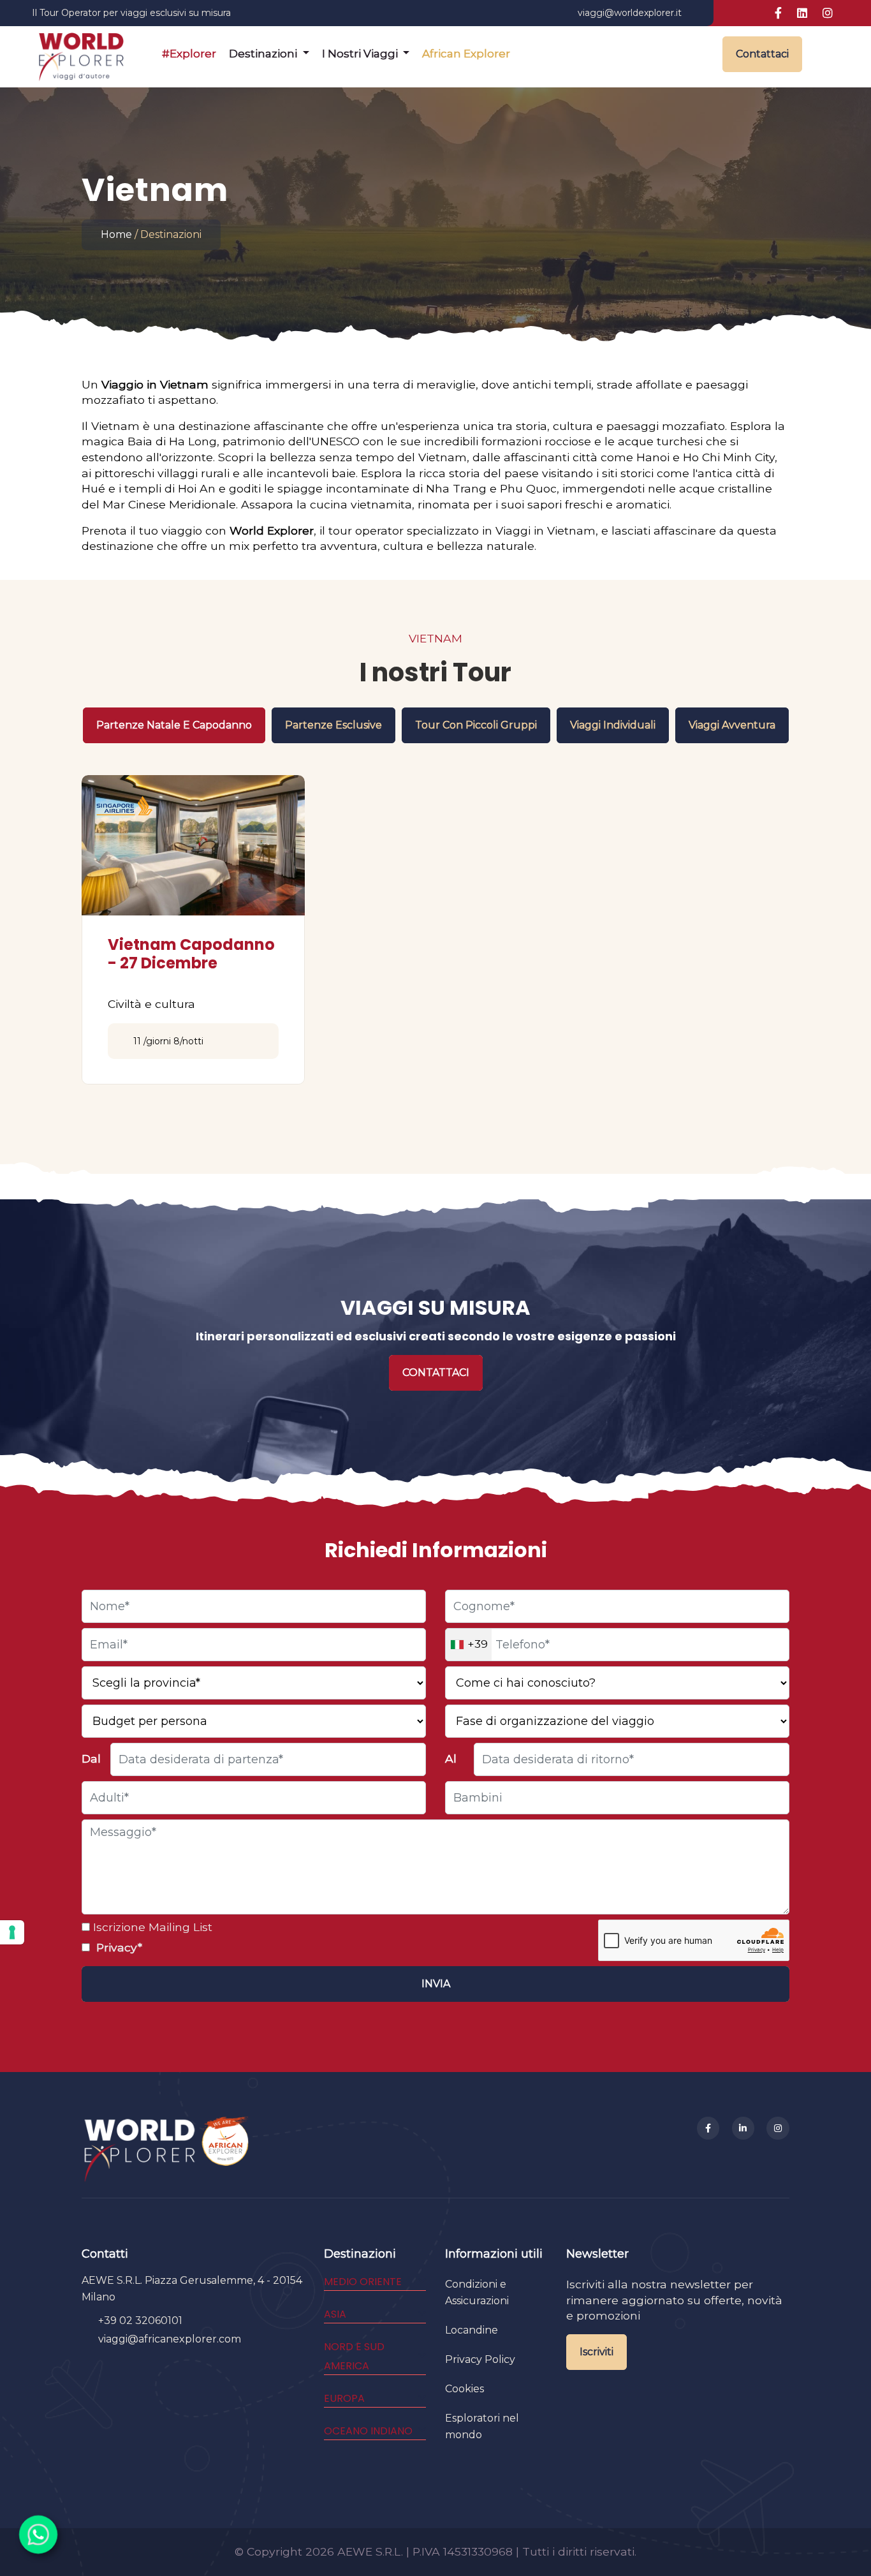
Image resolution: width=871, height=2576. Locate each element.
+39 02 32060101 (140, 2321)
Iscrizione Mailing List (151, 1927)
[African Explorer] (226, 2149)
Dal (91, 1758)
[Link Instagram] (828, 13)
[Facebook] (708, 2128)
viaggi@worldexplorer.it (630, 13)
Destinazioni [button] (264, 54)
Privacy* (118, 1947)
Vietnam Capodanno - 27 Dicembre (191, 954)
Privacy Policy (480, 2359)
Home (116, 234)
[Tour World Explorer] (81, 54)
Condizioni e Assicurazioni (477, 2292)
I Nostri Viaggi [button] (361, 54)
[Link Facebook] (778, 13)
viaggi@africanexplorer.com (170, 2339)
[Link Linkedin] (802, 13)
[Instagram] (778, 2128)
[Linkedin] (743, 2128)
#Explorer (189, 54)
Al (451, 1758)
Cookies (465, 2389)
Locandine (472, 2330)
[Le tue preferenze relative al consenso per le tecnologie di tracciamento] (12, 1932)
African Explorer (466, 54)
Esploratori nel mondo (482, 2426)
